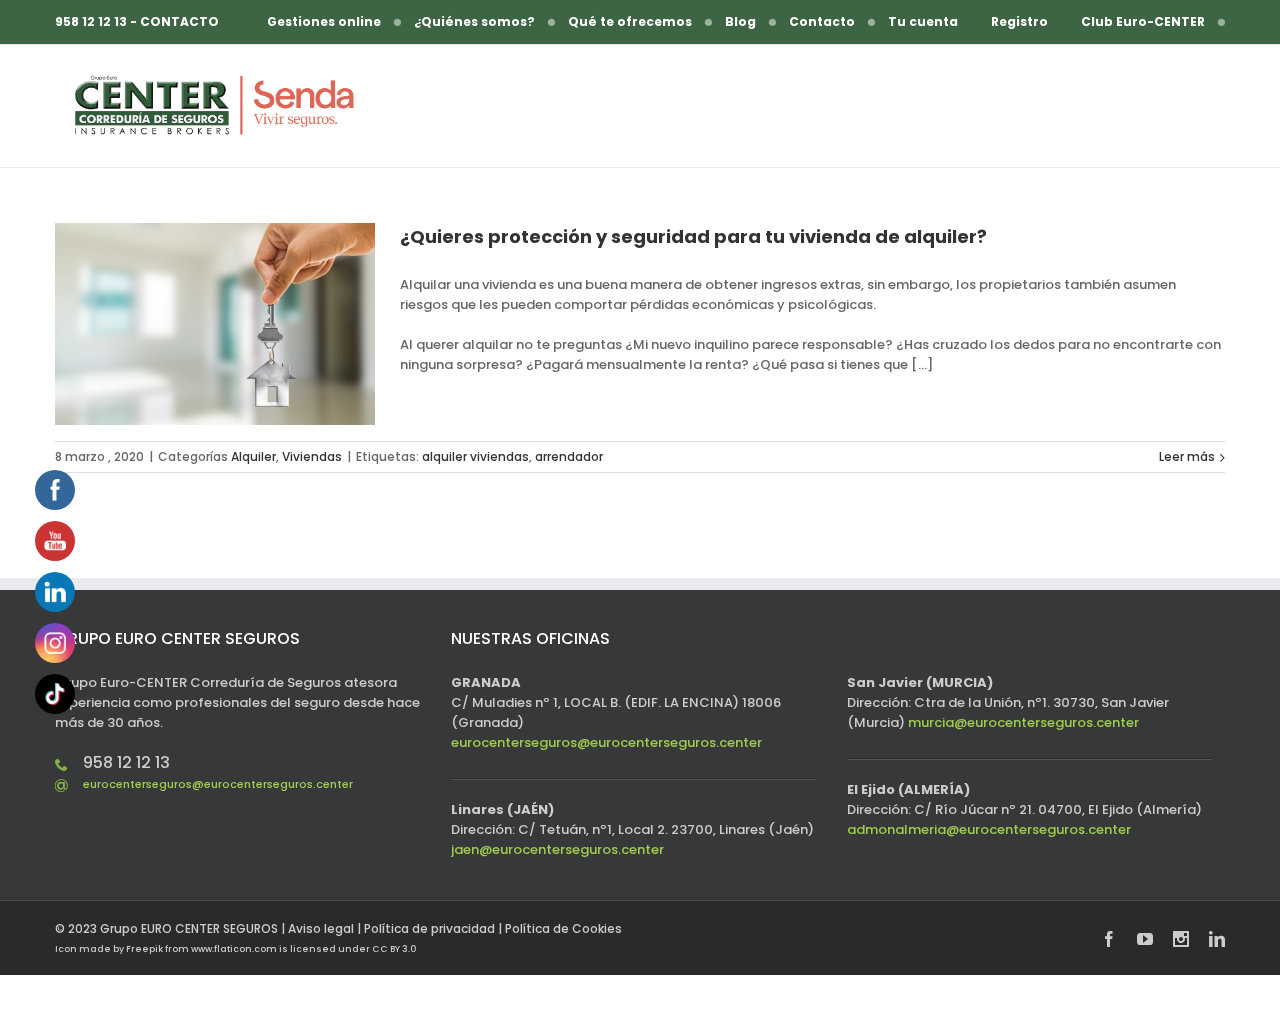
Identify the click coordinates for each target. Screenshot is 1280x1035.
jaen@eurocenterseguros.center (557, 849)
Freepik (144, 949)
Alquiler (253, 456)
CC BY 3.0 (394, 949)
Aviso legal (321, 928)
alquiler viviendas (475, 456)
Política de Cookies (563, 928)
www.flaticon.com (234, 949)
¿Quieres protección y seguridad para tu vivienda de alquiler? (693, 236)
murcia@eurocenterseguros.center (1023, 722)
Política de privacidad (429, 928)
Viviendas (312, 456)
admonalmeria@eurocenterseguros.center (989, 829)
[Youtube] (1145, 939)
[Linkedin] (1217, 939)
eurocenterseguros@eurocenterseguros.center (218, 784)
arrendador (569, 456)
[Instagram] (1181, 939)
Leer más (1187, 456)
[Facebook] (1109, 939)
